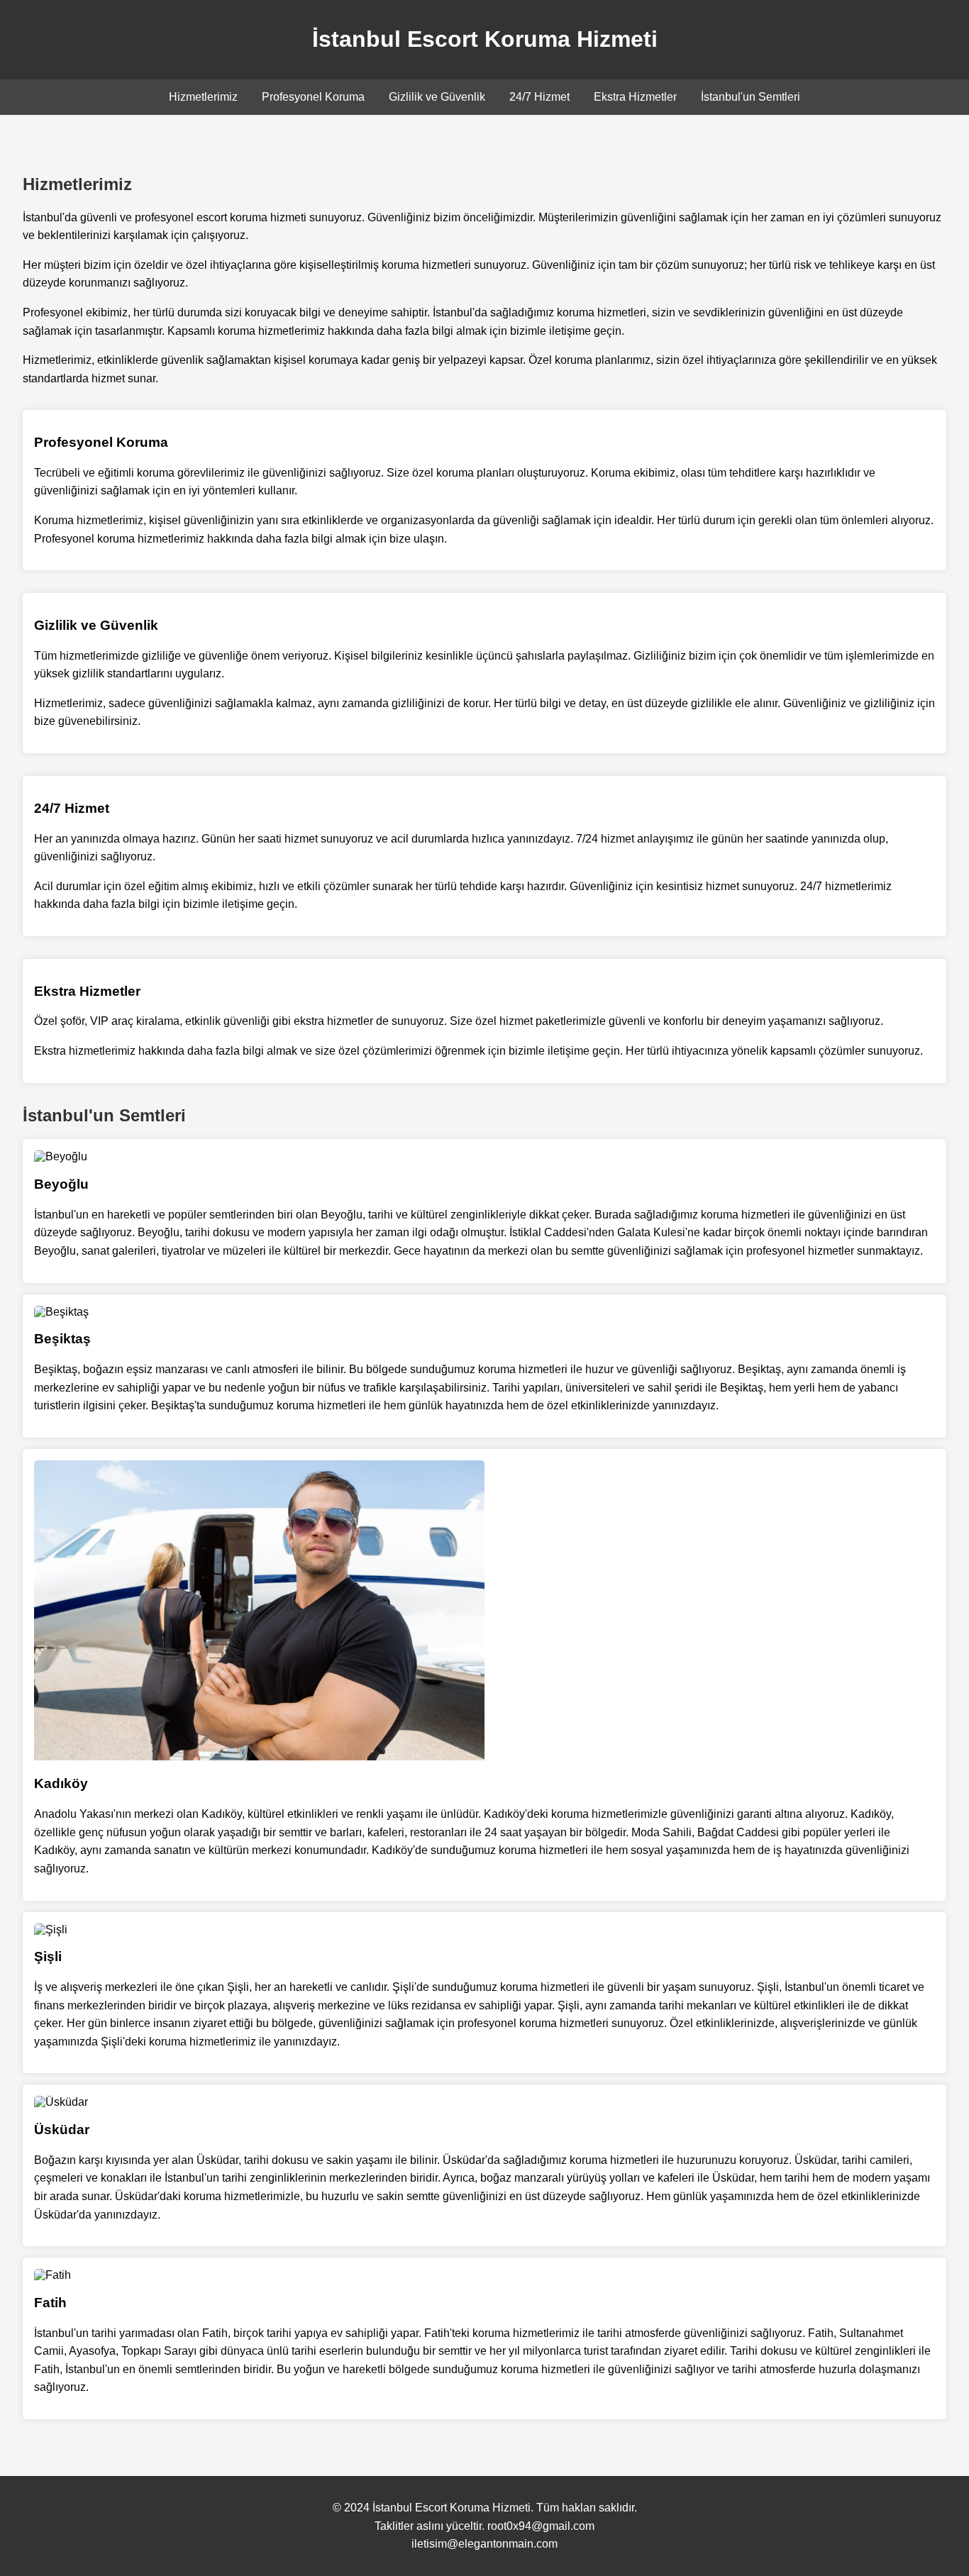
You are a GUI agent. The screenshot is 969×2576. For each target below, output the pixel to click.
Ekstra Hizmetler (635, 97)
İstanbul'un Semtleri (751, 97)
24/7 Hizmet (539, 97)
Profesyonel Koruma (313, 97)
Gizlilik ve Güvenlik (437, 97)
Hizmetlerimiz (203, 97)
